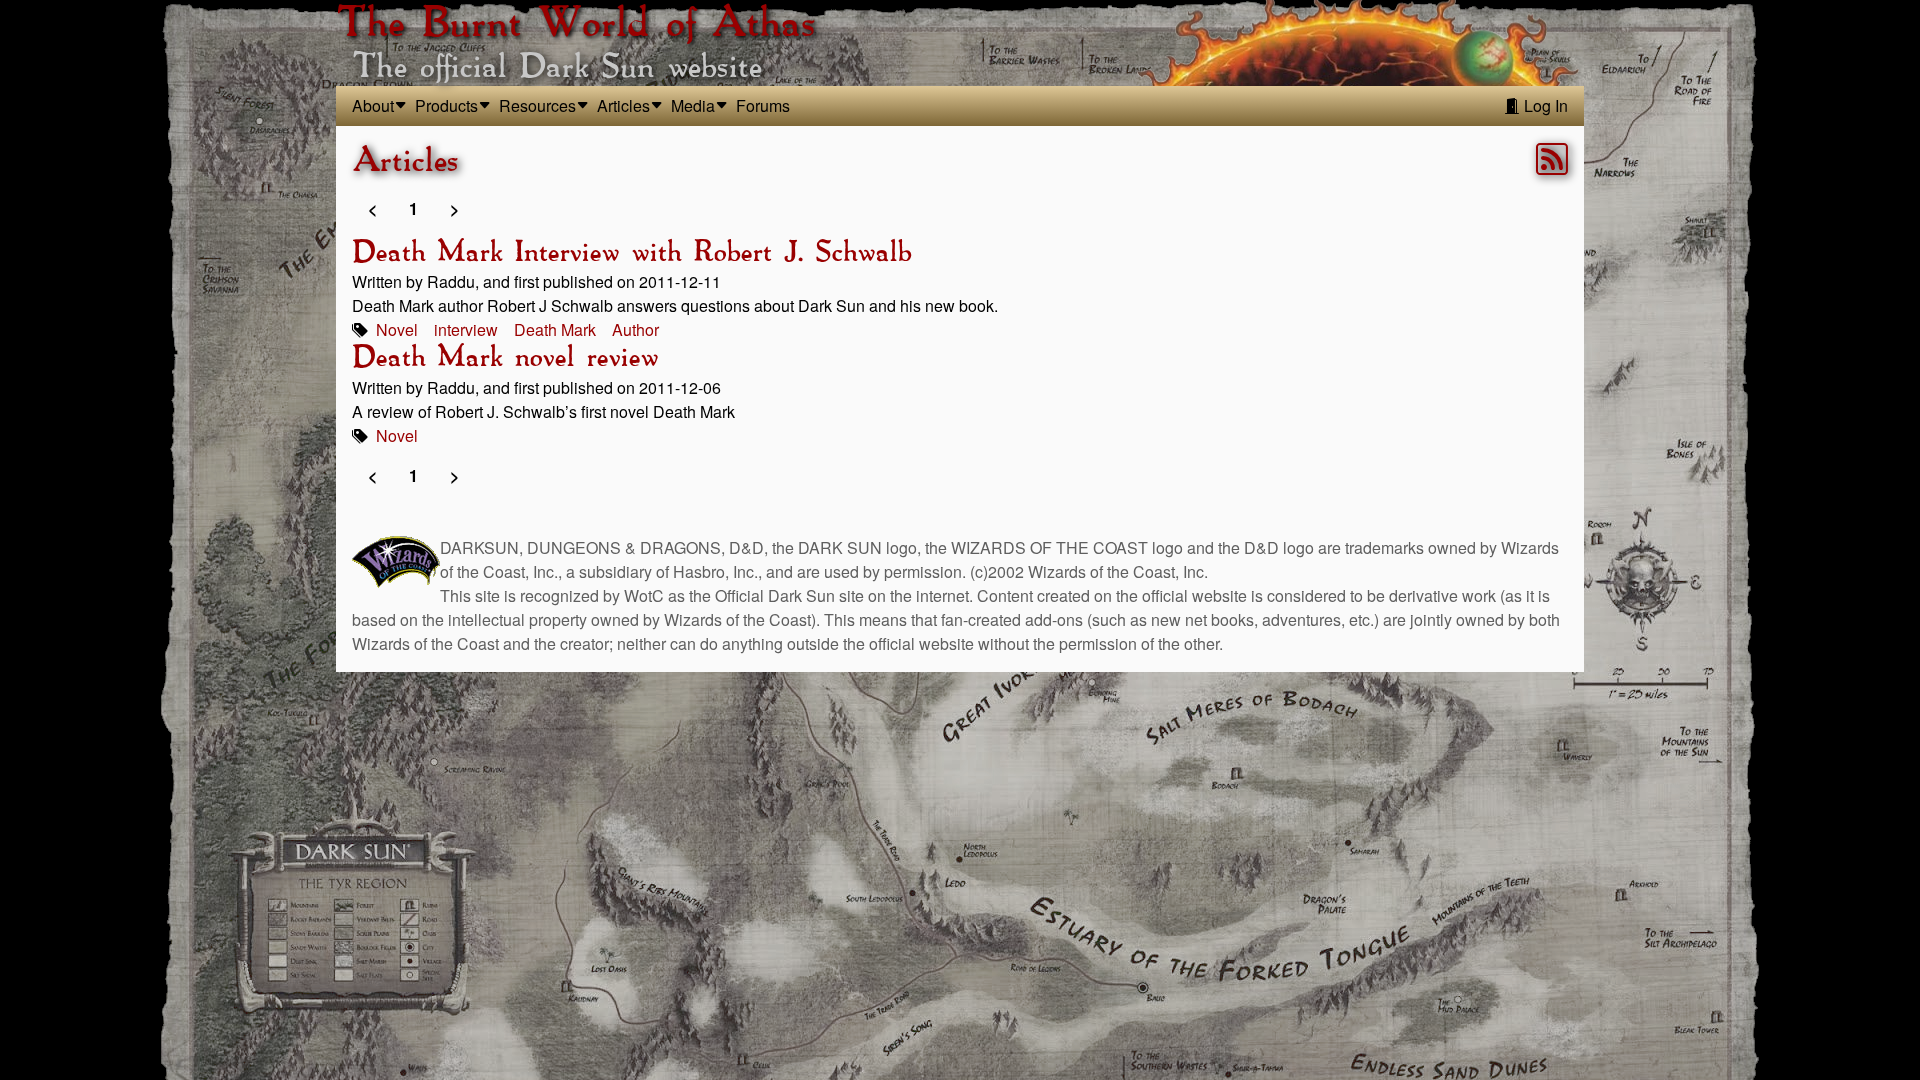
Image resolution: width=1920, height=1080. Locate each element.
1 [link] (413, 208)
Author (635, 329)
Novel (397, 329)
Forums (763, 105)
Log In (1544, 105)
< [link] (372, 208)
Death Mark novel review (505, 358)
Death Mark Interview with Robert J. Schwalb (631, 253)
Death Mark (555, 329)
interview (466, 329)
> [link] (454, 208)
